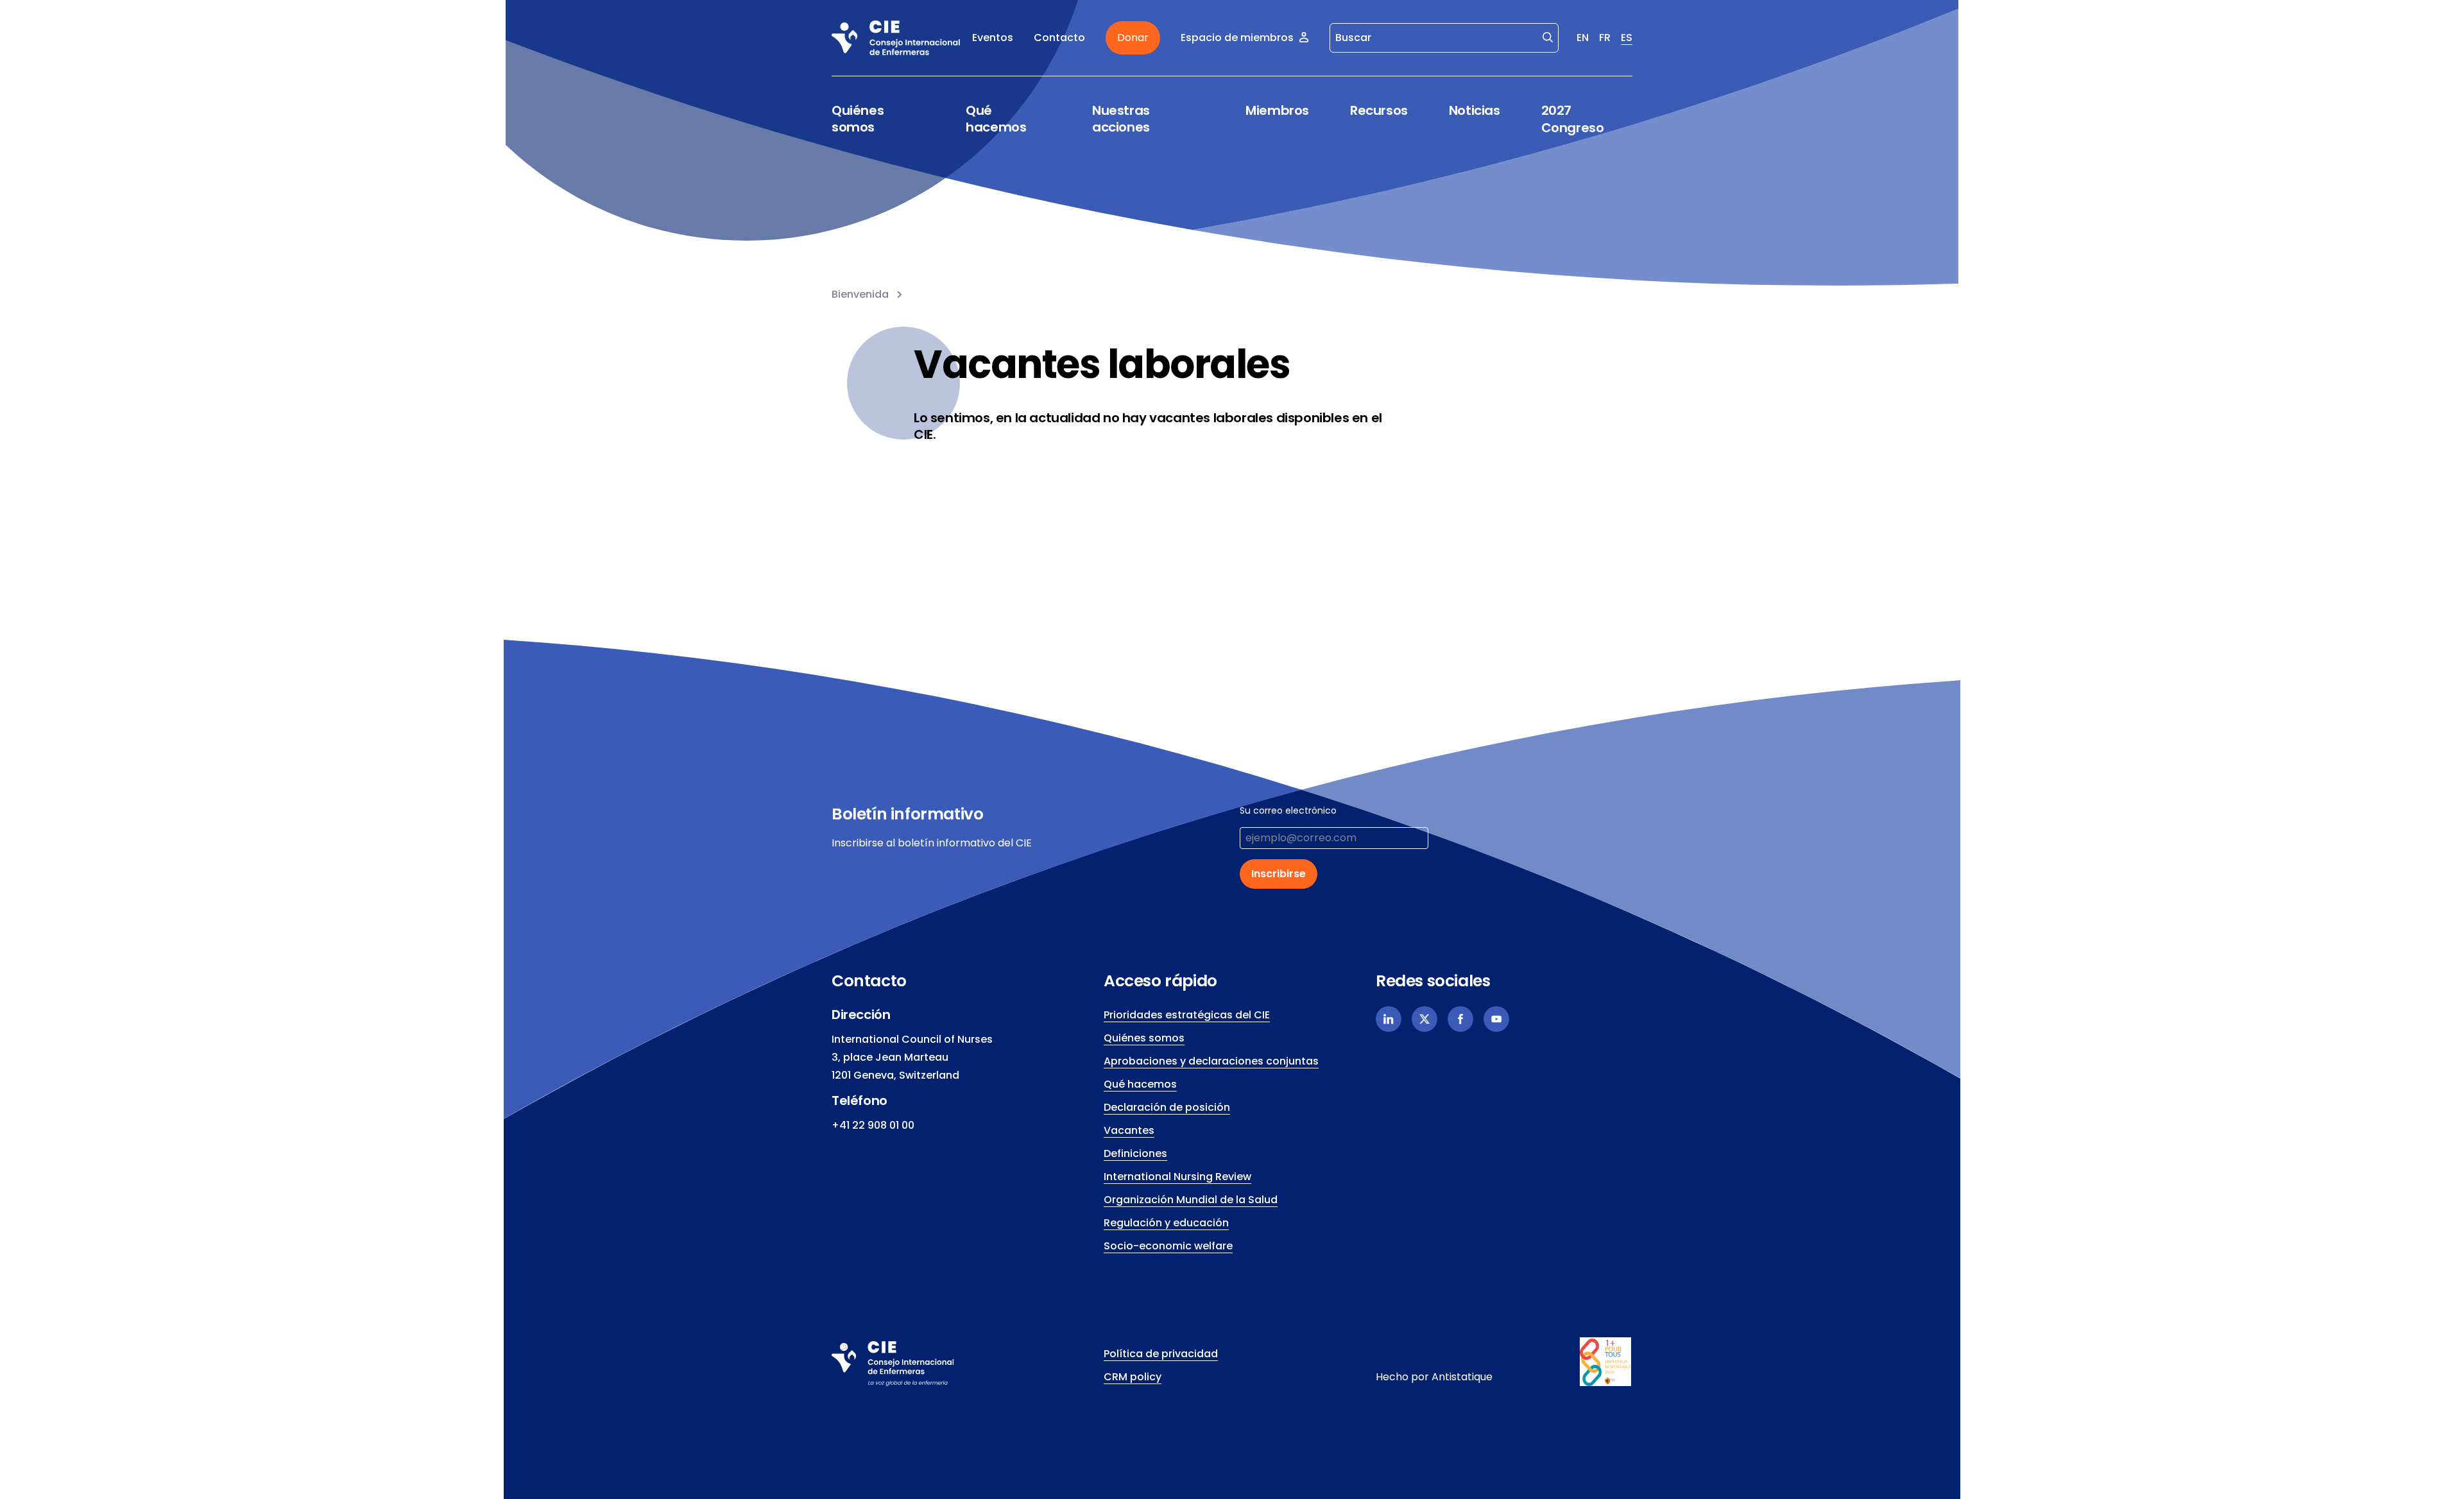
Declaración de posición (1167, 1107)
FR (1605, 38)
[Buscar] (1548, 37)
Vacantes (1129, 1130)
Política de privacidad (1161, 1354)
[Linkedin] (1389, 1019)
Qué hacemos (996, 119)
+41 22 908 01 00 (873, 1125)
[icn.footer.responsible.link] (1606, 1362)
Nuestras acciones (1121, 119)
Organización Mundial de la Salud (1191, 1200)
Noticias (1475, 110)
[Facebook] (1460, 1019)
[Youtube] (1496, 1019)
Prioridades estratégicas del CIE (1187, 1015)
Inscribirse (1279, 874)
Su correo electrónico (1288, 810)
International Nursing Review (1177, 1177)
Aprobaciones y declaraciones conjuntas (1211, 1061)
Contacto (1059, 38)
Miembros (1277, 111)
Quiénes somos (858, 119)
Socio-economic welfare (1168, 1246)
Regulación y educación (1166, 1223)
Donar (1133, 38)
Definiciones (1135, 1153)
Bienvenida (860, 294)
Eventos (993, 38)
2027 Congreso (1573, 119)
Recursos (1379, 111)
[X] (1425, 1019)
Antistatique (1462, 1377)
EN (1583, 38)
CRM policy (1133, 1377)
